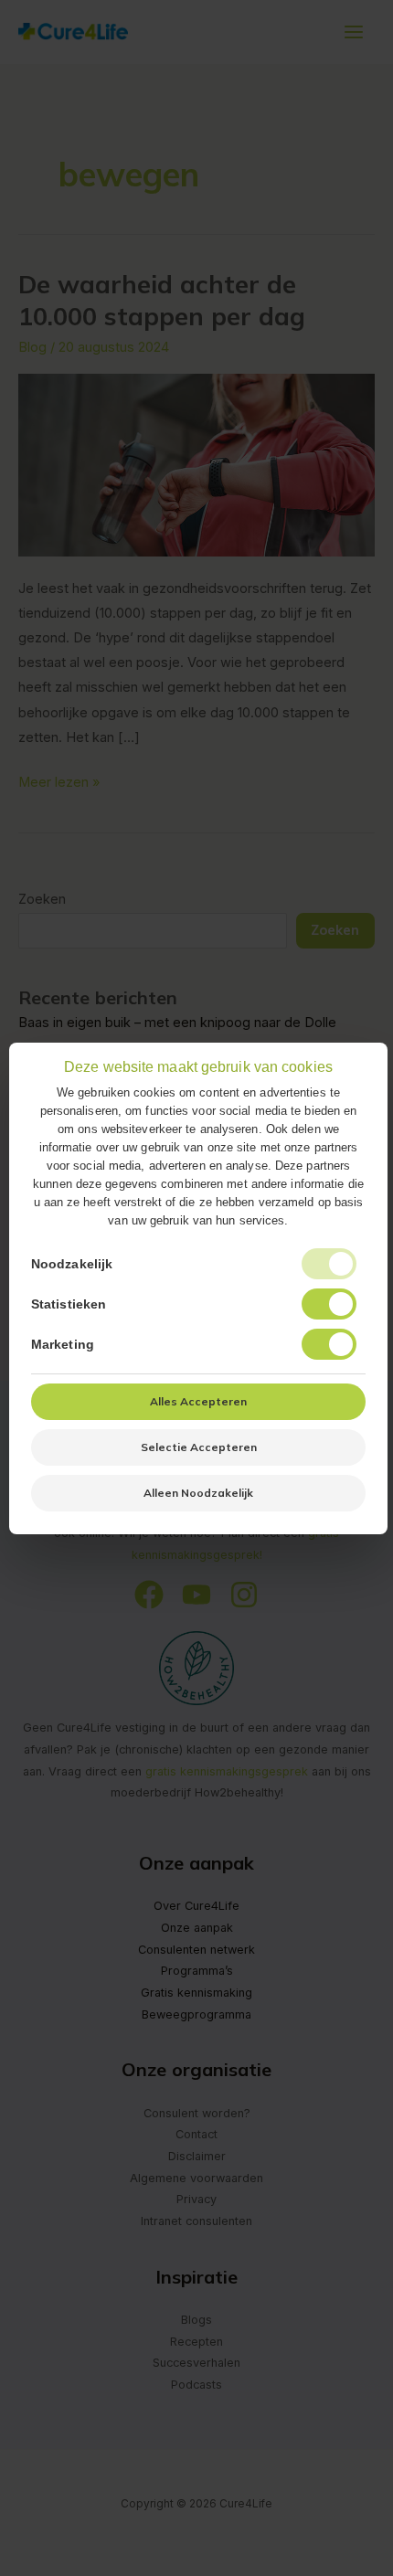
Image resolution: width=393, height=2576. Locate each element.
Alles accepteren (198, 1401)
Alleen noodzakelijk (198, 1493)
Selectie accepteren (199, 1447)
